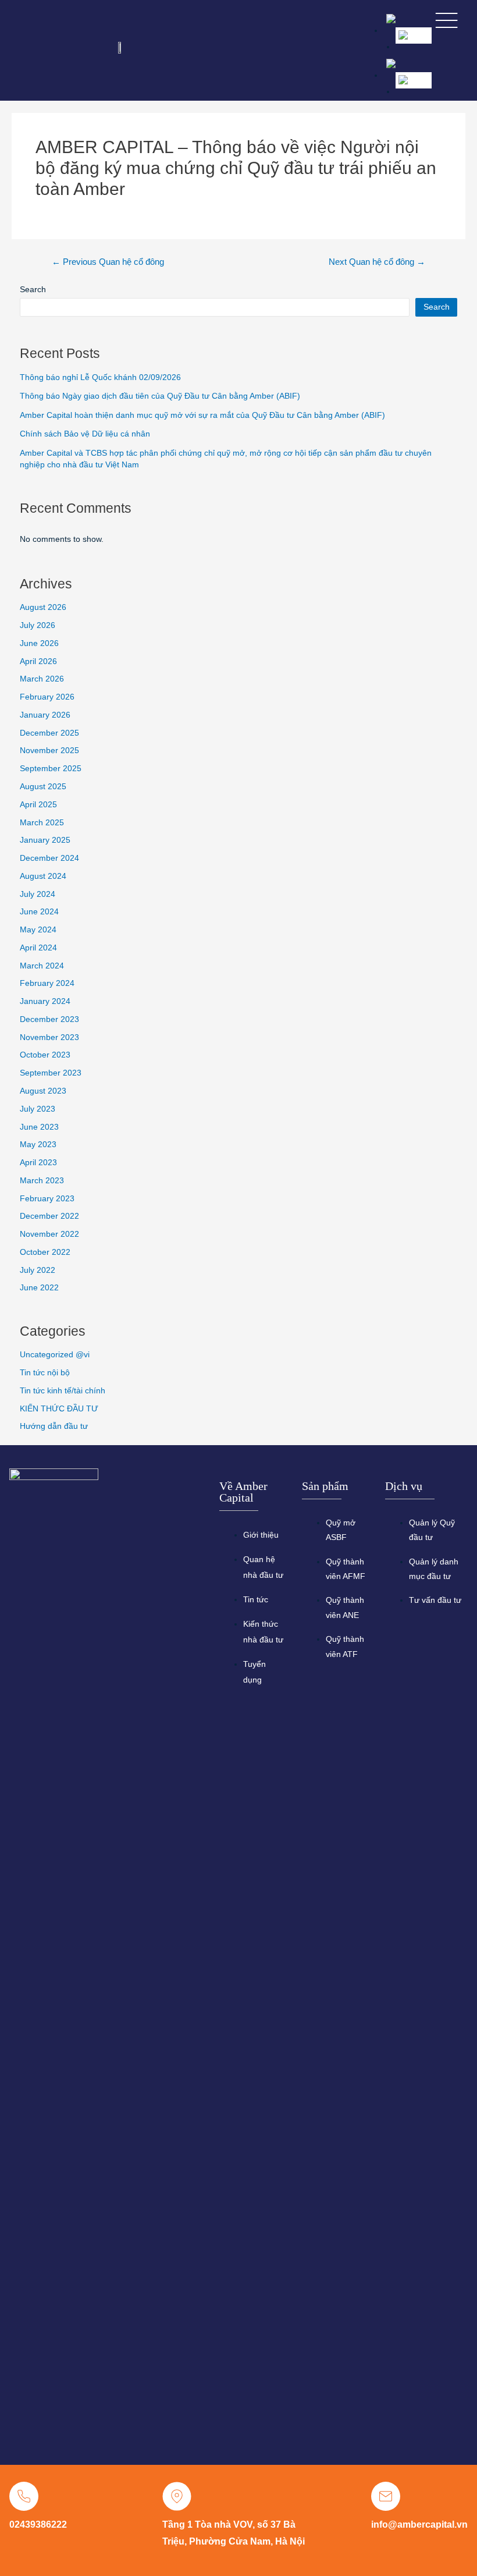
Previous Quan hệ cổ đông (108, 262)
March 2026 (42, 679)
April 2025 (38, 805)
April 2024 (38, 948)
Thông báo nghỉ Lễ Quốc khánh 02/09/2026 (100, 377)
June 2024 (39, 912)
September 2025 (51, 769)
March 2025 (42, 823)
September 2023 (51, 1073)
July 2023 (38, 1109)
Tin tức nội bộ (45, 1373)
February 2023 (47, 1199)
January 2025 (45, 840)
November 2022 (49, 1234)
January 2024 (45, 1001)
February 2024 (47, 983)
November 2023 (49, 1037)
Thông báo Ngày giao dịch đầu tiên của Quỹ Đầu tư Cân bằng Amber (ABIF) (160, 396)
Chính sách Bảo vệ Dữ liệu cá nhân (85, 434)
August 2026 (43, 607)
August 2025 (43, 787)
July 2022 (38, 1270)
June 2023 (39, 1127)
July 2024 (38, 894)
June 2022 (39, 1288)
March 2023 (42, 1181)
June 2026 (39, 643)
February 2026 (47, 697)
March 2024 (42, 966)
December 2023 (49, 1019)
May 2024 (38, 930)
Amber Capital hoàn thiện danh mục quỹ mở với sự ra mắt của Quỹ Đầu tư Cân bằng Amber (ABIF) (202, 415)
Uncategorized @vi (55, 1355)
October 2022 (45, 1252)
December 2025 (49, 733)
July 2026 (38, 625)
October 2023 (45, 1055)
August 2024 (43, 876)
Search (33, 290)
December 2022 (49, 1216)
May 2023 (38, 1145)
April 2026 (38, 661)
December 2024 (49, 858)
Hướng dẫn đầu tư (54, 1426)
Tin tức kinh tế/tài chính (63, 1391)
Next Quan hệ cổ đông (377, 262)
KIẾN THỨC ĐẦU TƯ (59, 1409)
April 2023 (38, 1163)
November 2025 (49, 751)
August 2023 (43, 1091)
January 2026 (45, 715)
